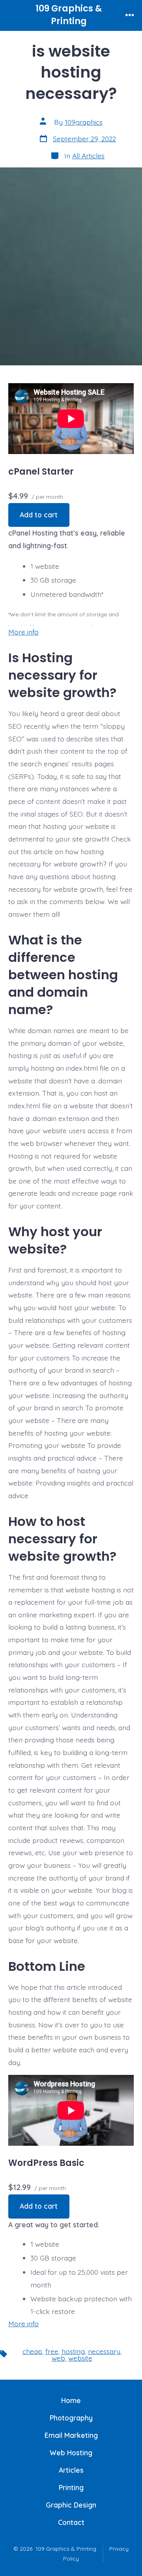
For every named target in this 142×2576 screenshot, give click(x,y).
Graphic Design (71, 2505)
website (80, 2358)
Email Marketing (71, 2435)
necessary (104, 2351)
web (58, 2358)
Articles (71, 2470)
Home (71, 2400)
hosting (73, 2351)
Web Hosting (71, 2453)
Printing (71, 2487)
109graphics (84, 122)
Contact (71, 2522)
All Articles (88, 156)
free (52, 2351)
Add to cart (39, 515)
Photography (71, 2418)
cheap (32, 2351)
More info (23, 632)
